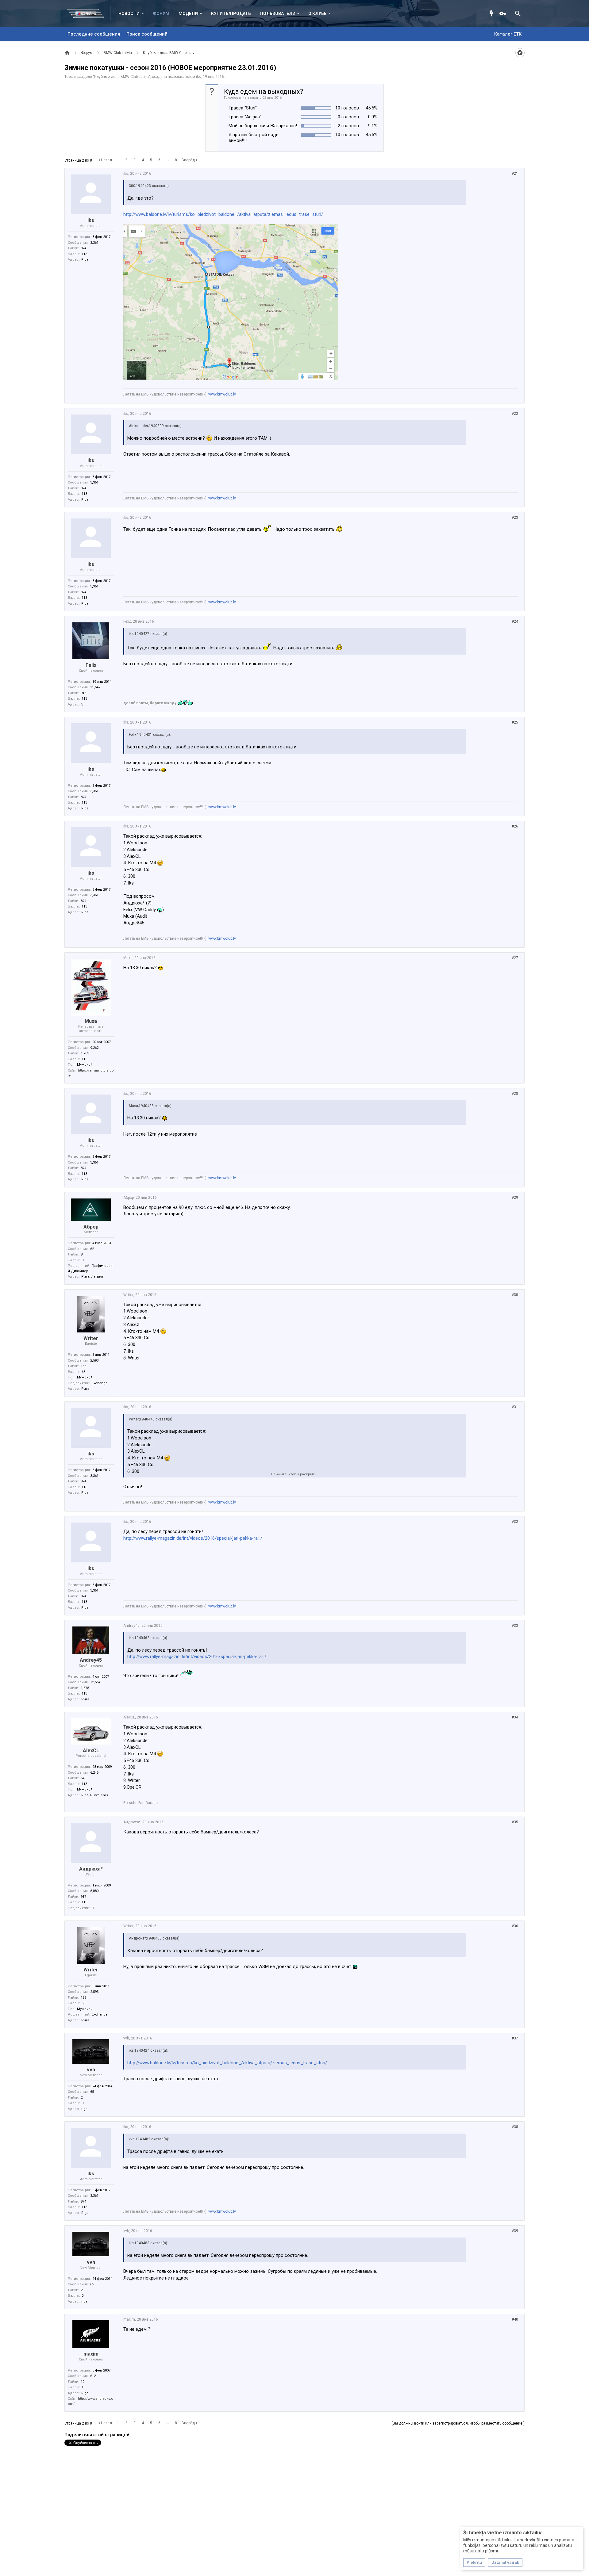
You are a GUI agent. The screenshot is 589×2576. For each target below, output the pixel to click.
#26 (515, 826)
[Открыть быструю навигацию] (520, 53)
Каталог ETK (508, 34)
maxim (91, 2354)
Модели (188, 13)
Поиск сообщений (147, 34)
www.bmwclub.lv (222, 394)
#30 (515, 1295)
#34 (515, 1717)
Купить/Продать (231, 13)
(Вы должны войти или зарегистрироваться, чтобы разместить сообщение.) (458, 2423)
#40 (515, 2319)
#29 (515, 1198)
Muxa (91, 1021)
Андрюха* (91, 1869)
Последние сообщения (94, 34)
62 (92, 1249)
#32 (515, 1522)
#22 (515, 414)
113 (84, 254)
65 (92, 2092)
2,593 (94, 1361)
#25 (515, 722)
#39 (515, 2231)
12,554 (95, 1682)
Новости (129, 13)
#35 (515, 1822)
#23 (515, 518)
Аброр (91, 1227)
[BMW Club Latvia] (89, 13)
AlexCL (91, 1750)
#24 (515, 621)
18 (83, 2387)
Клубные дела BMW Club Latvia (121, 77)
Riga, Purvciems (95, 1795)
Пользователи (278, 13)
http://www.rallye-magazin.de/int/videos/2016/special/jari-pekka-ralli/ (193, 1538)
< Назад (105, 160)
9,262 (94, 1048)
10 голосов (347, 108)
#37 (515, 2038)
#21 (515, 174)
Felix (91, 665)
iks (198, 77)
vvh (91, 2070)
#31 (515, 1407)
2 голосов (348, 126)
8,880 (94, 1891)
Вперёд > (190, 160)
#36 (515, 1926)
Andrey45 (91, 1660)
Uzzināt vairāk (505, 2562)
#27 (515, 958)
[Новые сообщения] (493, 13)
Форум (161, 13)
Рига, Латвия (92, 1277)
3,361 (94, 243)
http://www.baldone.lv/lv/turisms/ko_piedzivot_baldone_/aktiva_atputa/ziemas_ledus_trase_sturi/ (223, 214)
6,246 (94, 1773)
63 (83, 1372)
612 (93, 2376)
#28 (515, 1094)
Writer (91, 1338)
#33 (515, 1626)
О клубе (317, 13)
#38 (515, 2127)
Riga (85, 260)
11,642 (95, 687)
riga (84, 2109)
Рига (85, 1389)
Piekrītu (474, 2562)
